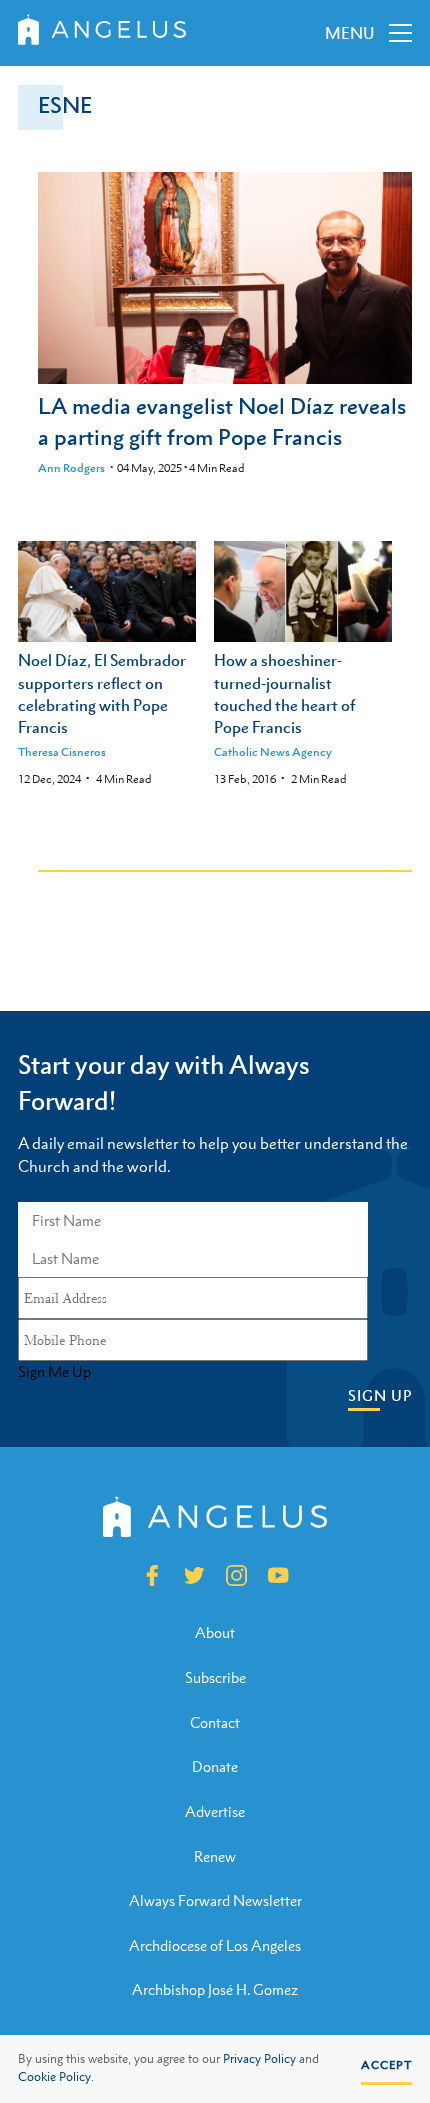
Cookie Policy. (56, 2077)
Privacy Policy (259, 2059)
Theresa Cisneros (62, 752)
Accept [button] (386, 2065)
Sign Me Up (54, 1372)
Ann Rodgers (71, 468)
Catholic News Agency (273, 752)
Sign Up (380, 1395)
